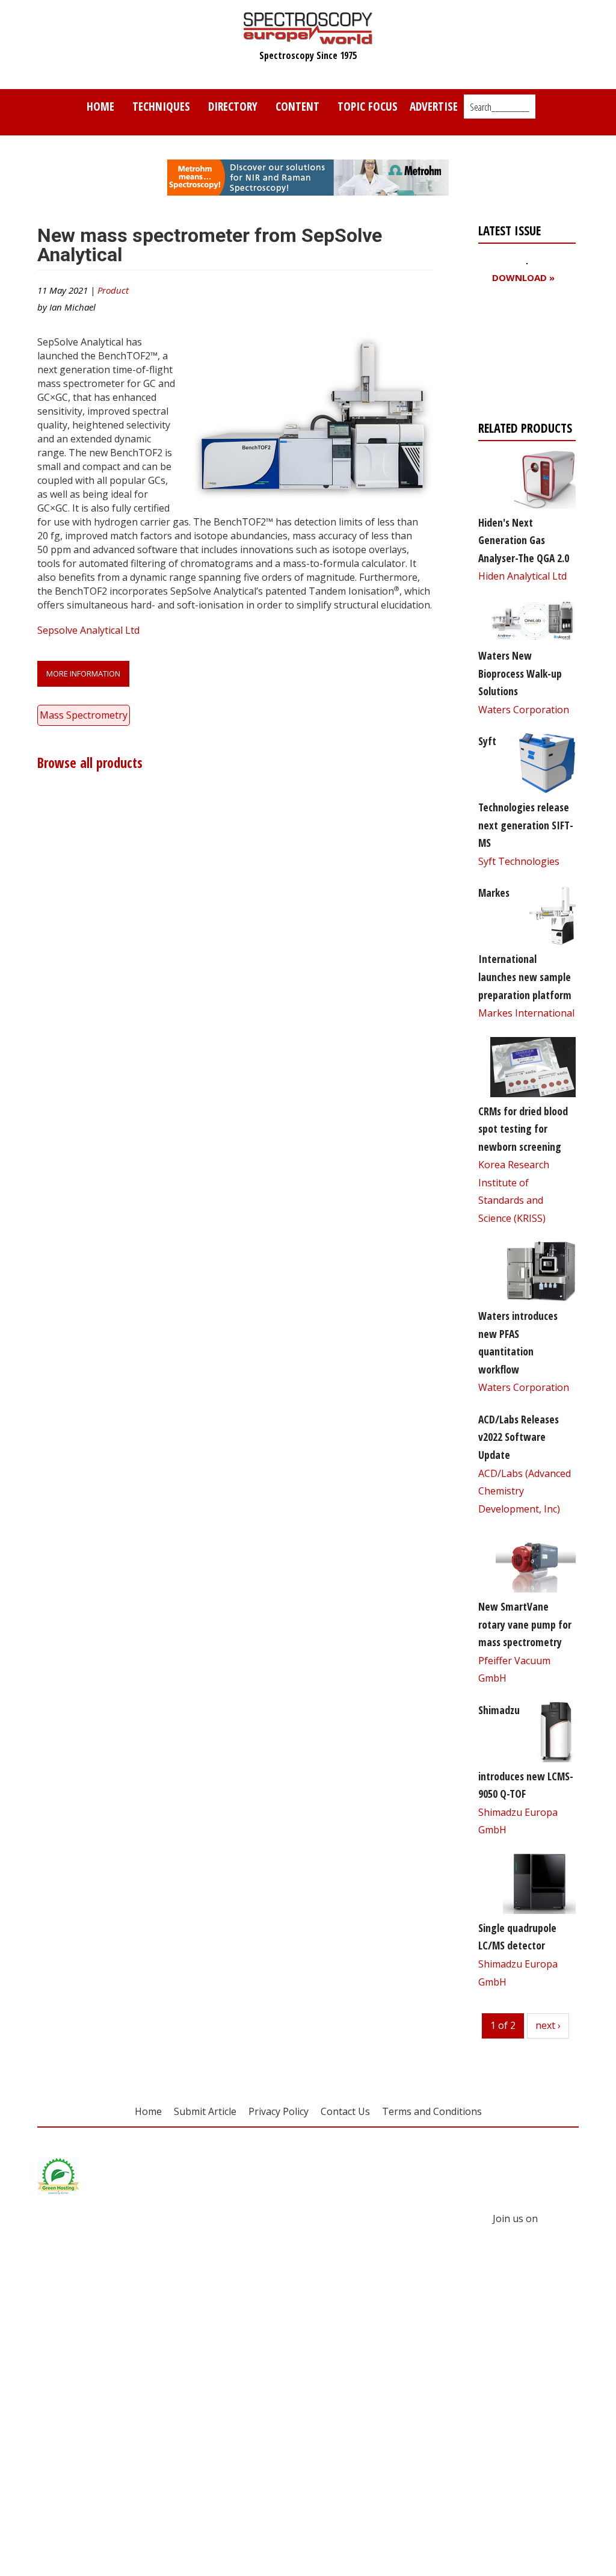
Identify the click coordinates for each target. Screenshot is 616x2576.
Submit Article (205, 2111)
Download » (523, 278)
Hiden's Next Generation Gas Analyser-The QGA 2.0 (524, 540)
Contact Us (345, 2111)
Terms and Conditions (432, 2111)
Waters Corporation (524, 710)
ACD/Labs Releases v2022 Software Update (519, 1437)
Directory (233, 106)
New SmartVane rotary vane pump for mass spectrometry (525, 1624)
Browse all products (90, 763)
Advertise (434, 106)
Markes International (526, 1013)
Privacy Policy (279, 2111)
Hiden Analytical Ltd (522, 576)
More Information (83, 673)
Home (100, 106)
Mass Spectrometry (84, 715)
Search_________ (500, 107)
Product (113, 290)
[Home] (308, 39)
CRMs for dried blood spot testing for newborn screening (523, 1129)
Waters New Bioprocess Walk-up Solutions (520, 673)
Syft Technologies (519, 861)
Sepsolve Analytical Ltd (88, 630)
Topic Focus (368, 106)
